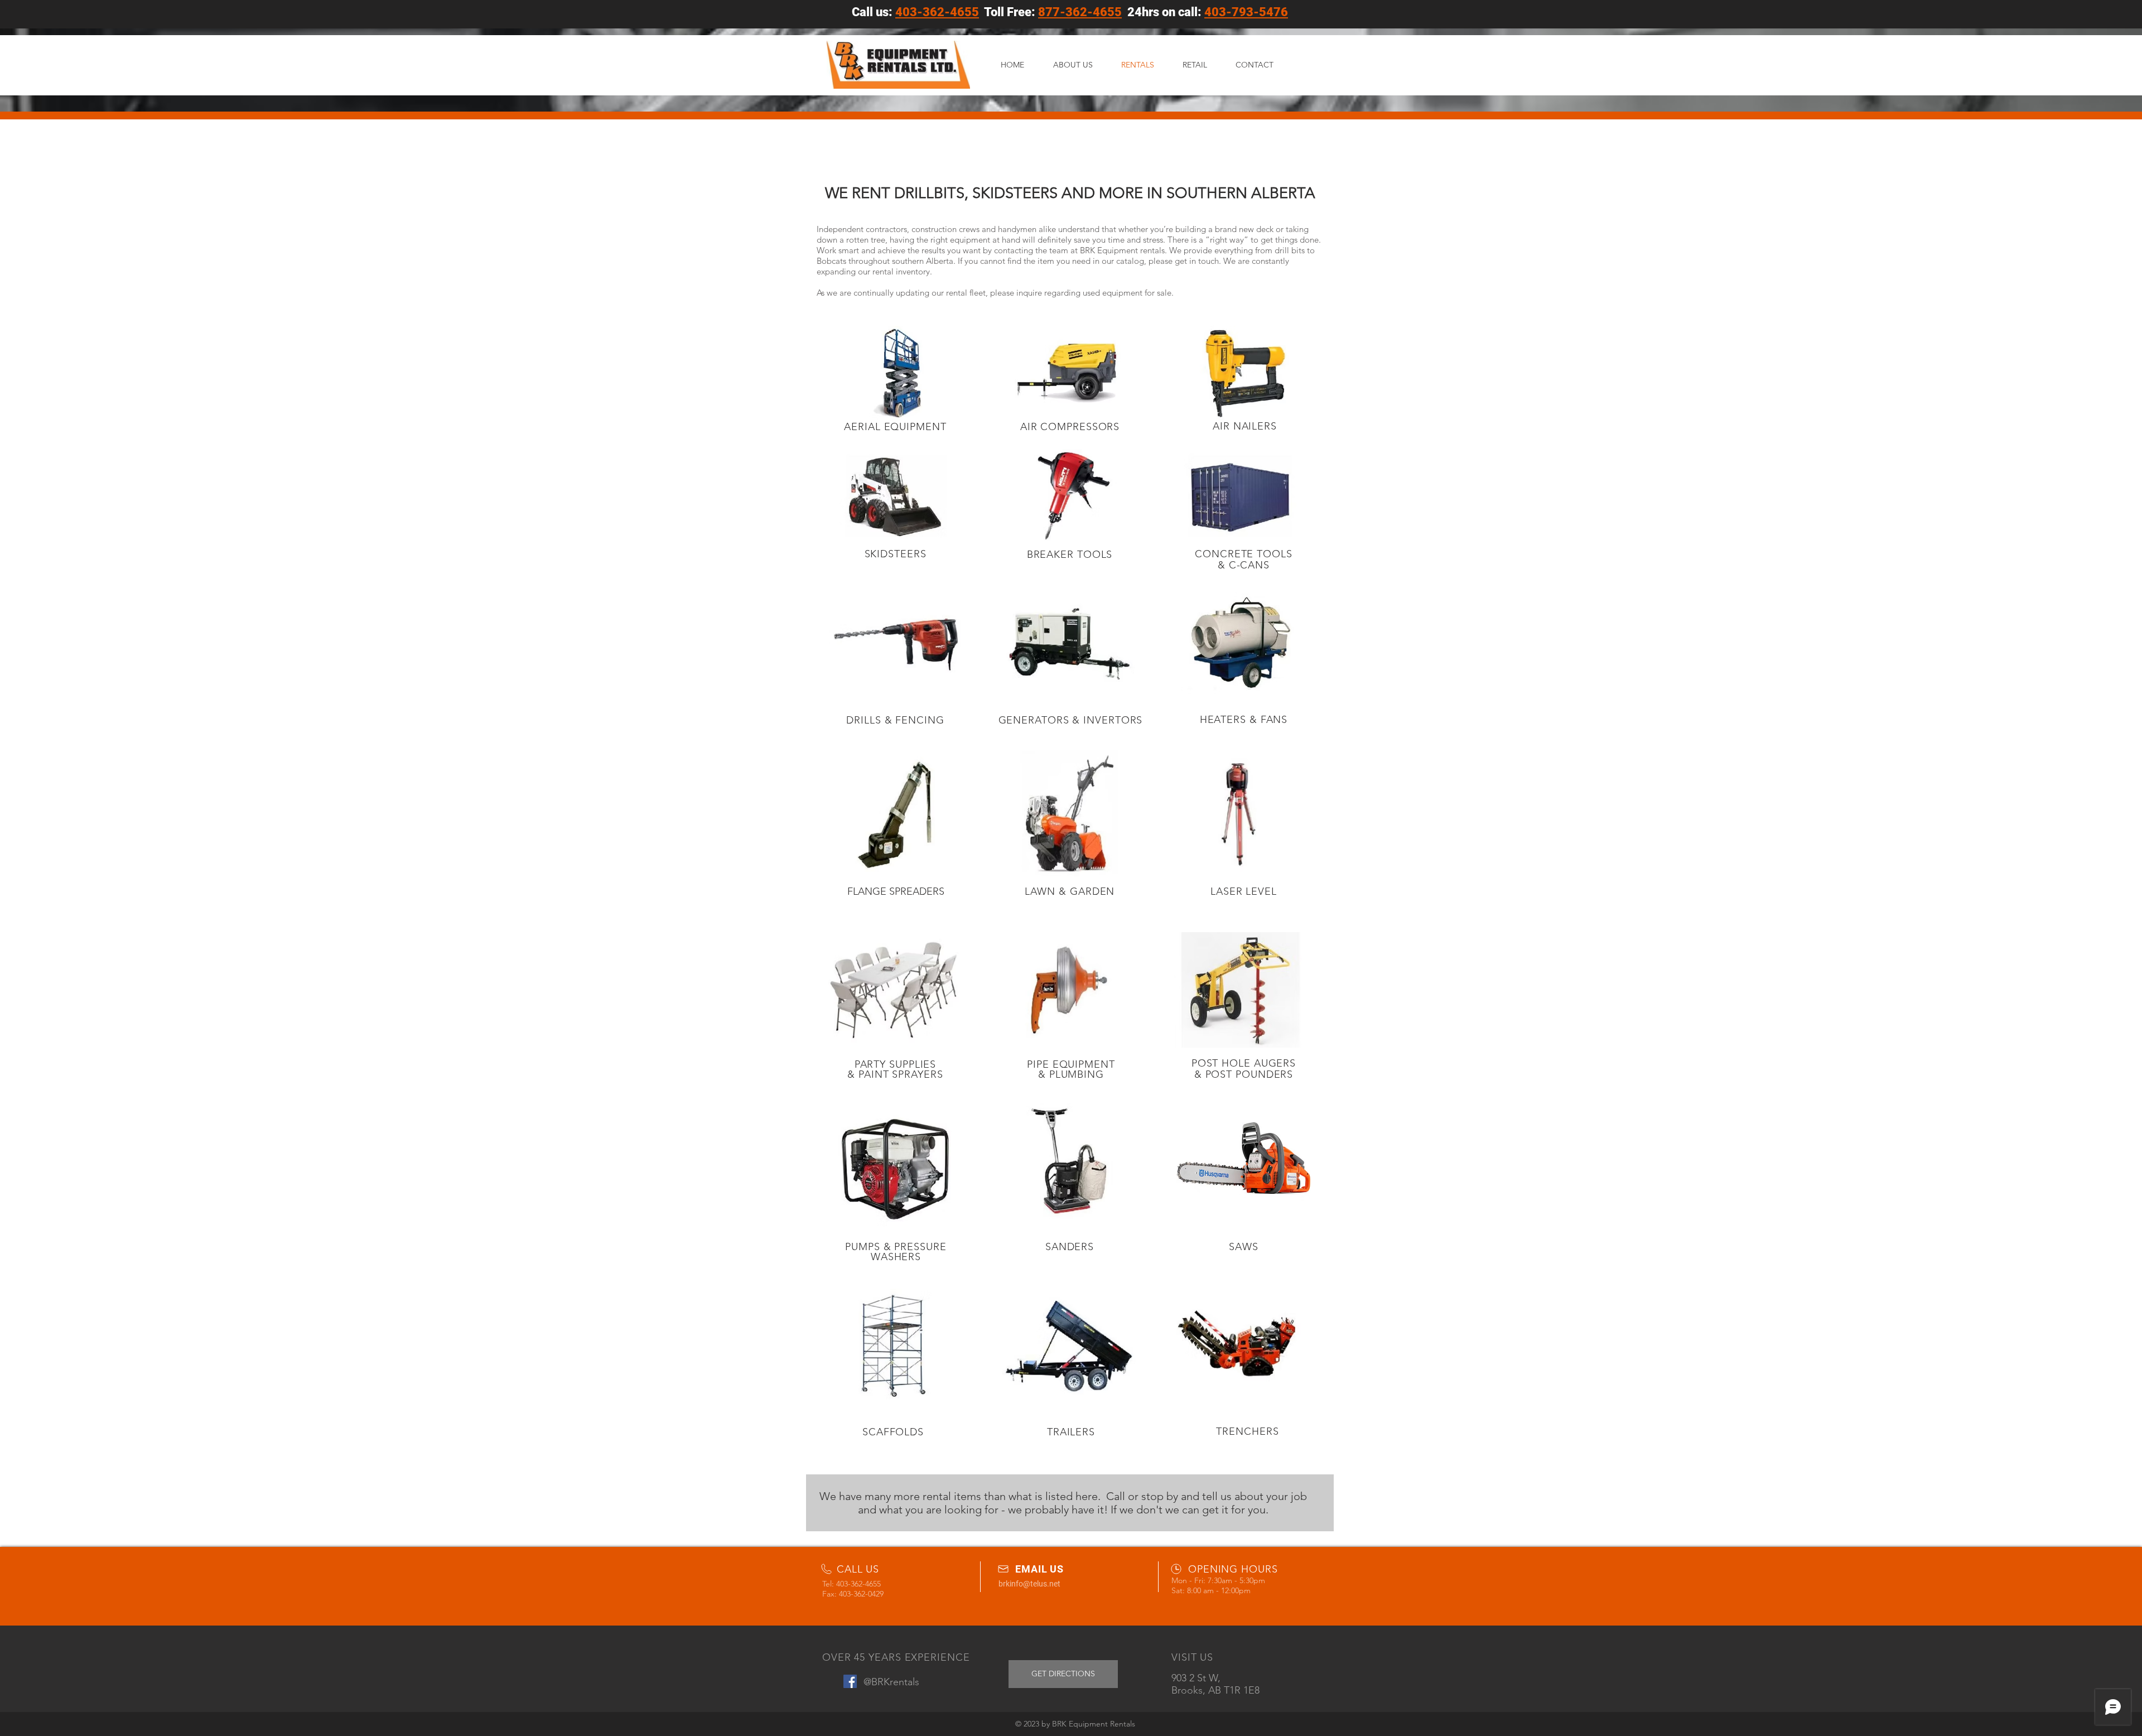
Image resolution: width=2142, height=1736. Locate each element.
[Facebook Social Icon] (850, 1681)
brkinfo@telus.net (1029, 1584)
